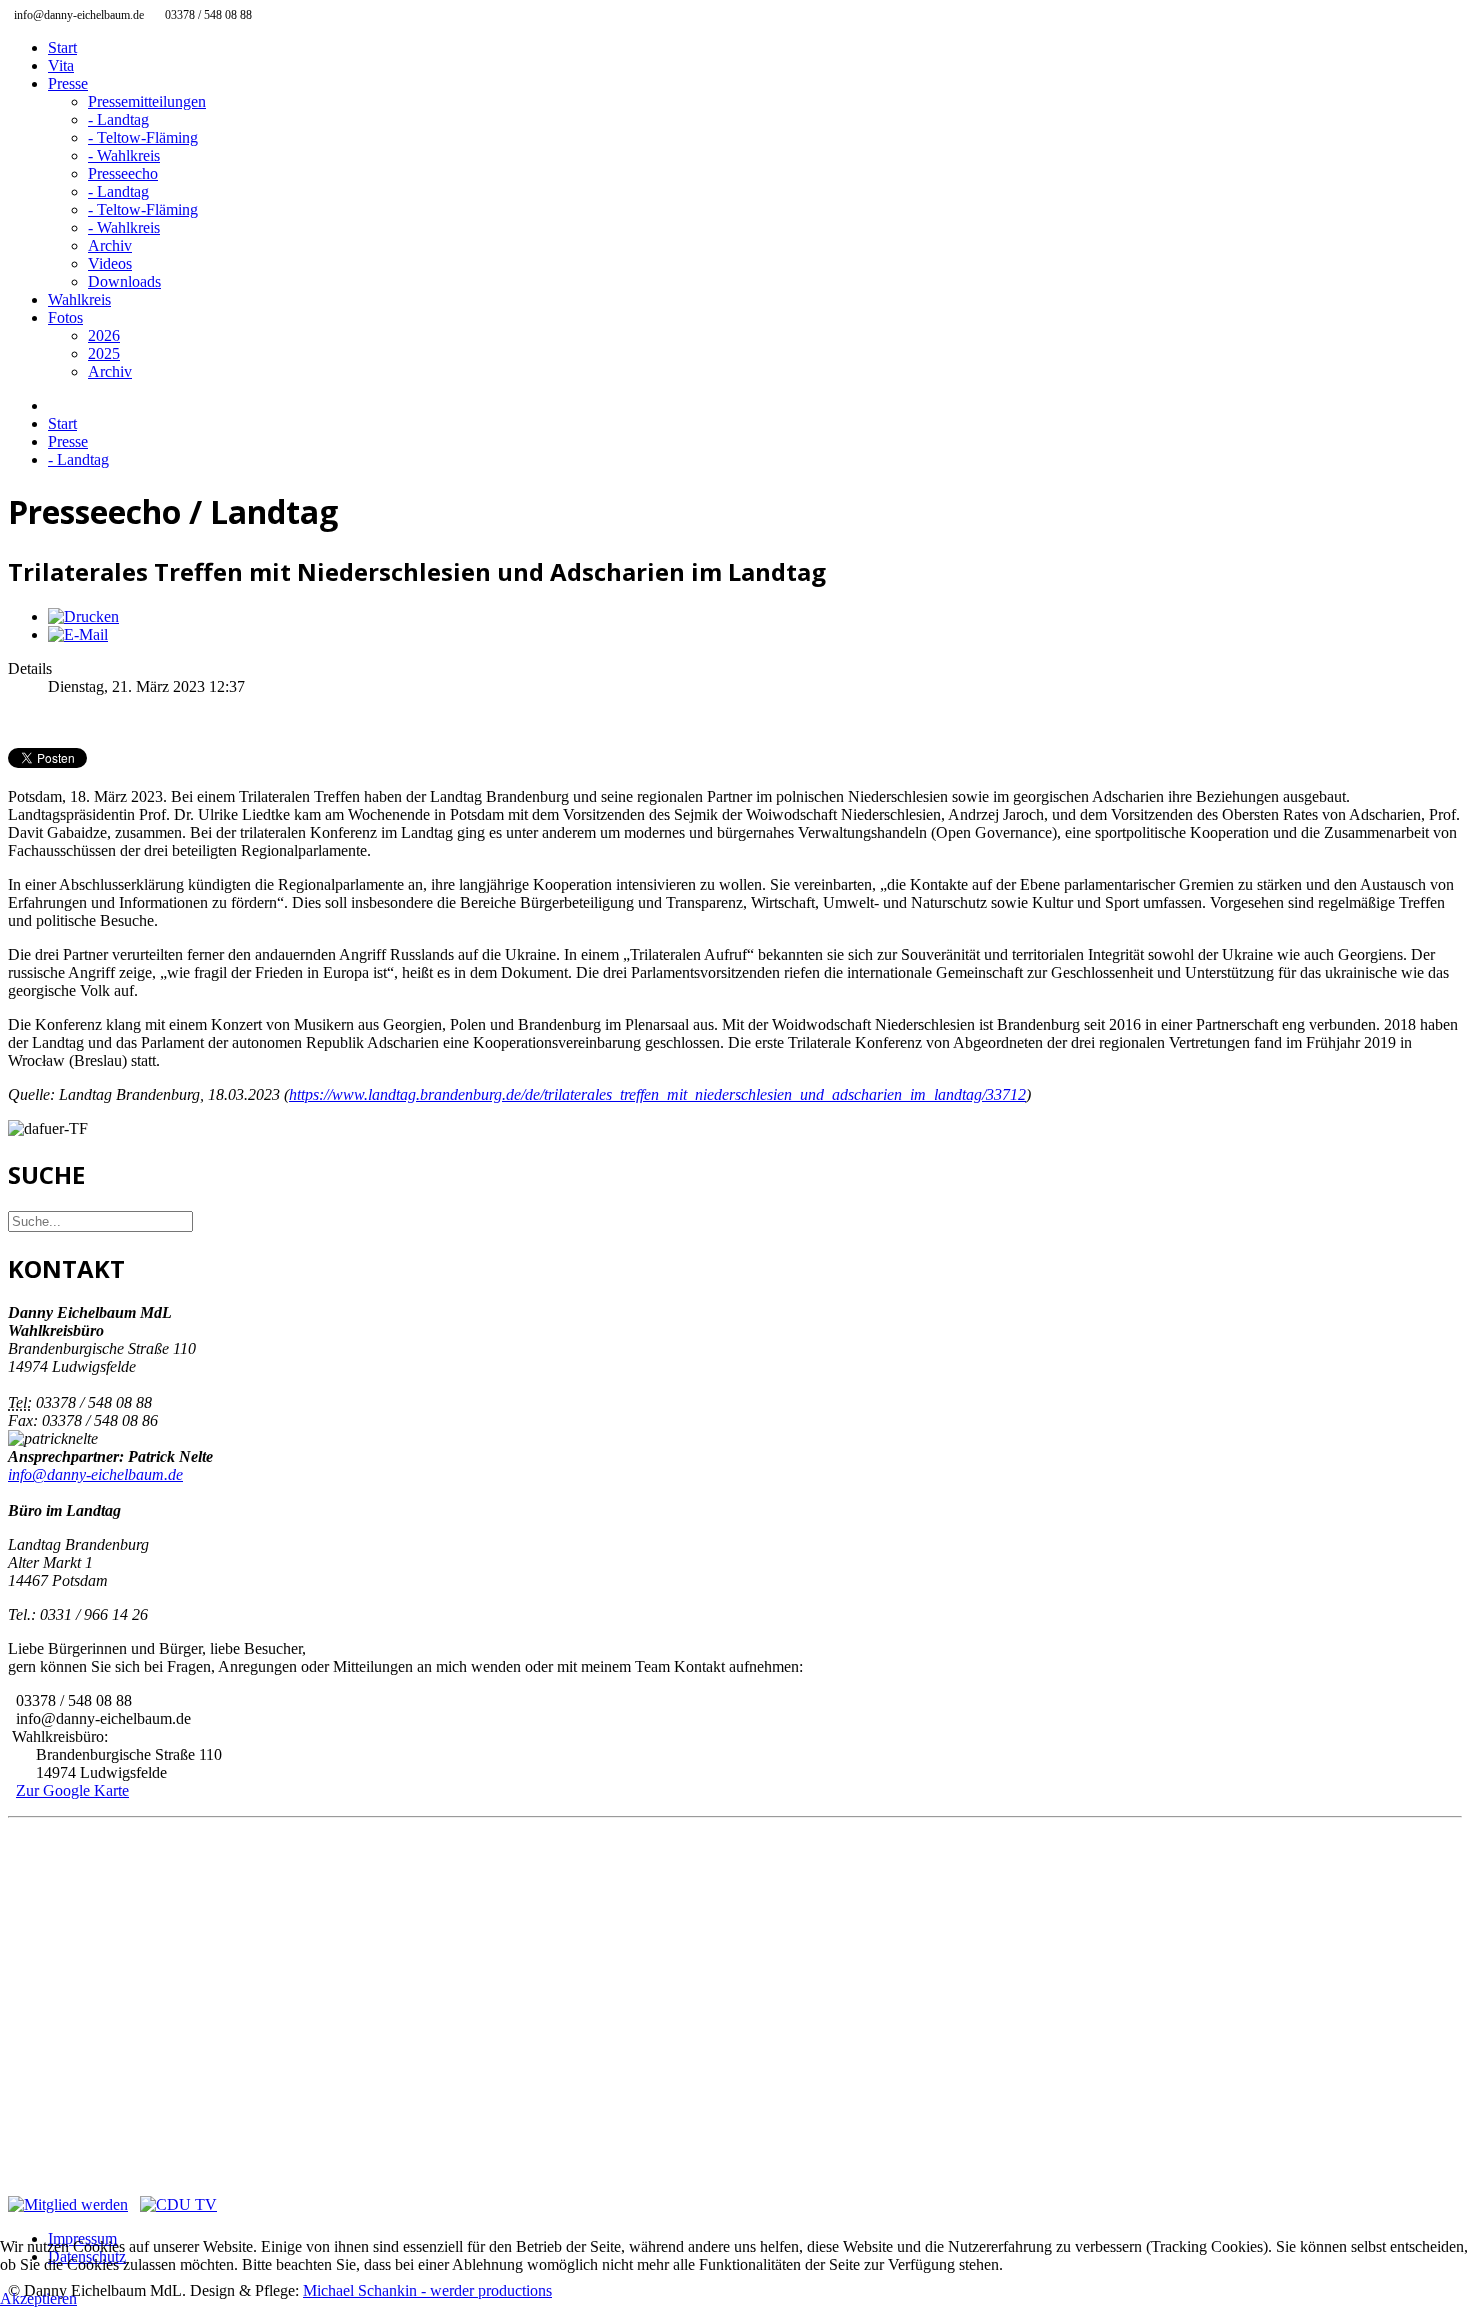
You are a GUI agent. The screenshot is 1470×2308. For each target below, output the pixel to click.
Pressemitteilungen (147, 101)
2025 (104, 353)
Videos (110, 263)
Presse (68, 83)
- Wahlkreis (124, 155)
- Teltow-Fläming (143, 137)
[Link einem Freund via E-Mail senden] (78, 634)
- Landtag (118, 119)
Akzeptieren (38, 2298)
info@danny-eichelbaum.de (95, 1474)
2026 (104, 335)
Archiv (110, 245)
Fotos (65, 317)
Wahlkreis (79, 299)
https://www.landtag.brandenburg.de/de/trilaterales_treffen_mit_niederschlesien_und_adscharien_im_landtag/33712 (657, 1094)
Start (62, 47)
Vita (61, 65)
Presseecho (123, 173)
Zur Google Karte (72, 1790)
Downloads (124, 281)
